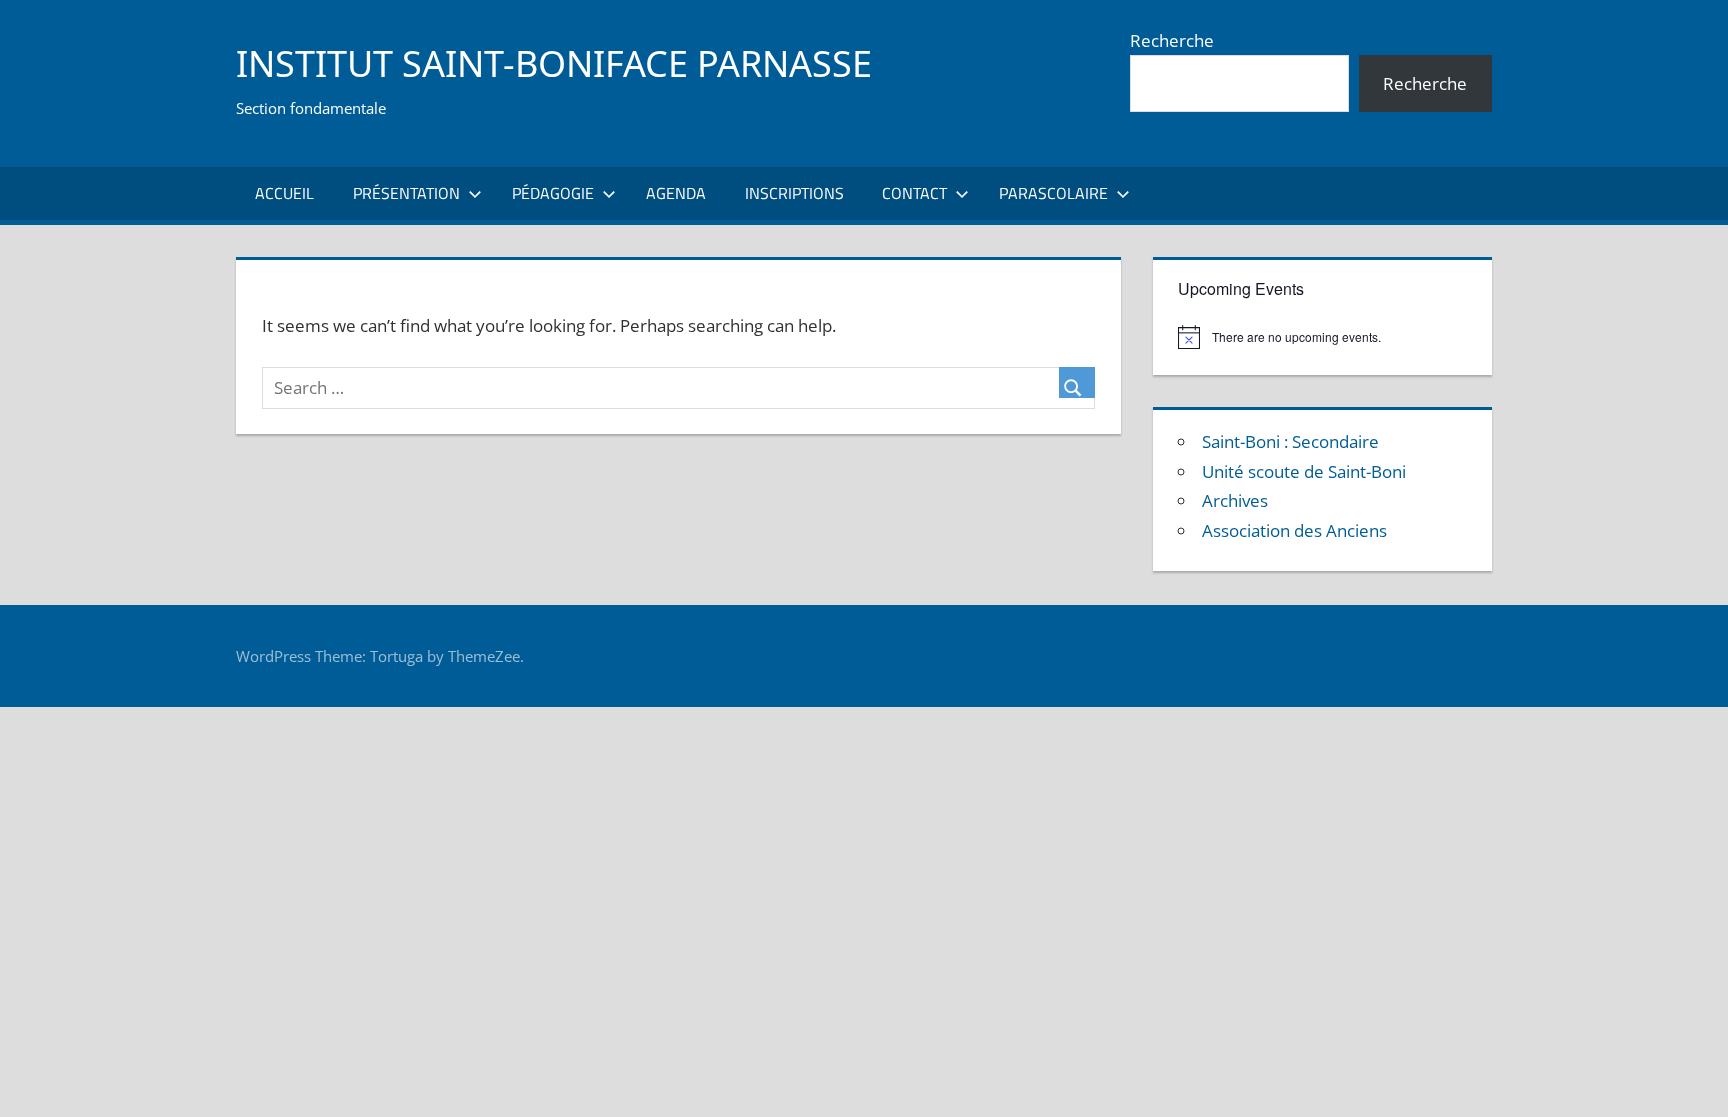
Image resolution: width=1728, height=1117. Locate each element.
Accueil (284, 193)
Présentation (406, 193)
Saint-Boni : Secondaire (1290, 441)
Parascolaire (1053, 193)
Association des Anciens (1294, 530)
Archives (1235, 500)
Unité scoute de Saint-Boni (1304, 471)
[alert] (1322, 337)
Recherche (1172, 40)
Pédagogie (553, 193)
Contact (914, 193)
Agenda (676, 193)
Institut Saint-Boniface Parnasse (554, 63)
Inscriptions (794, 193)
